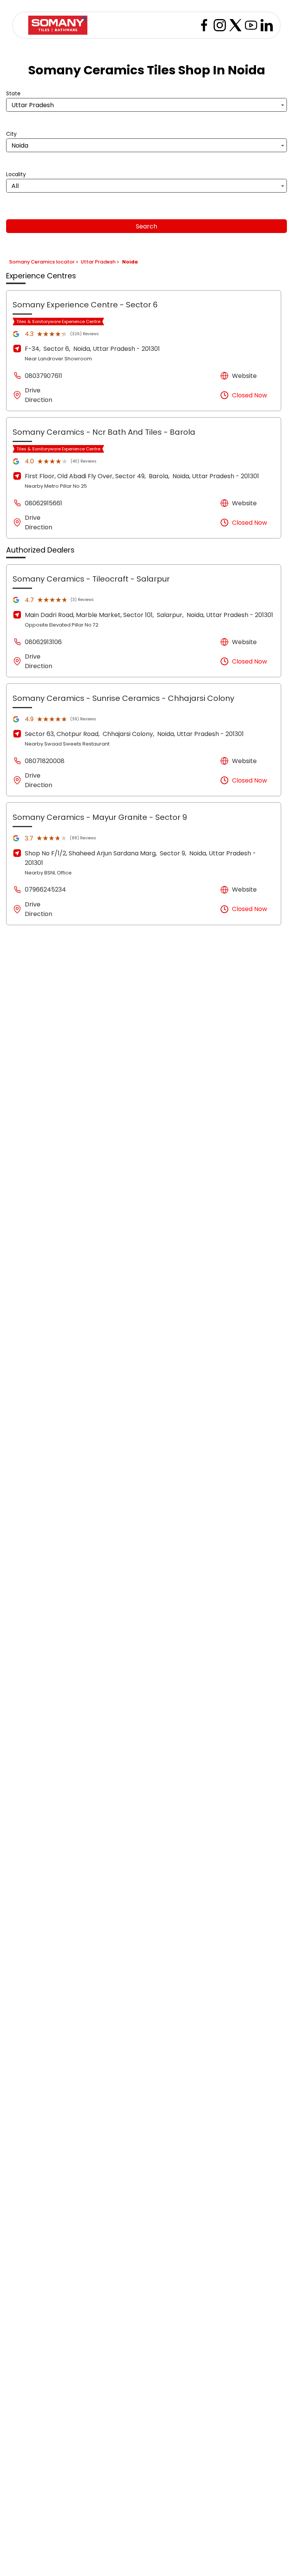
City (11, 134)
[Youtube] (251, 25)
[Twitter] (235, 25)
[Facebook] (204, 25)
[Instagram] (220, 25)
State (13, 94)
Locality (16, 174)
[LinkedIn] (267, 25)
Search (146, 226)
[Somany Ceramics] (58, 25)
